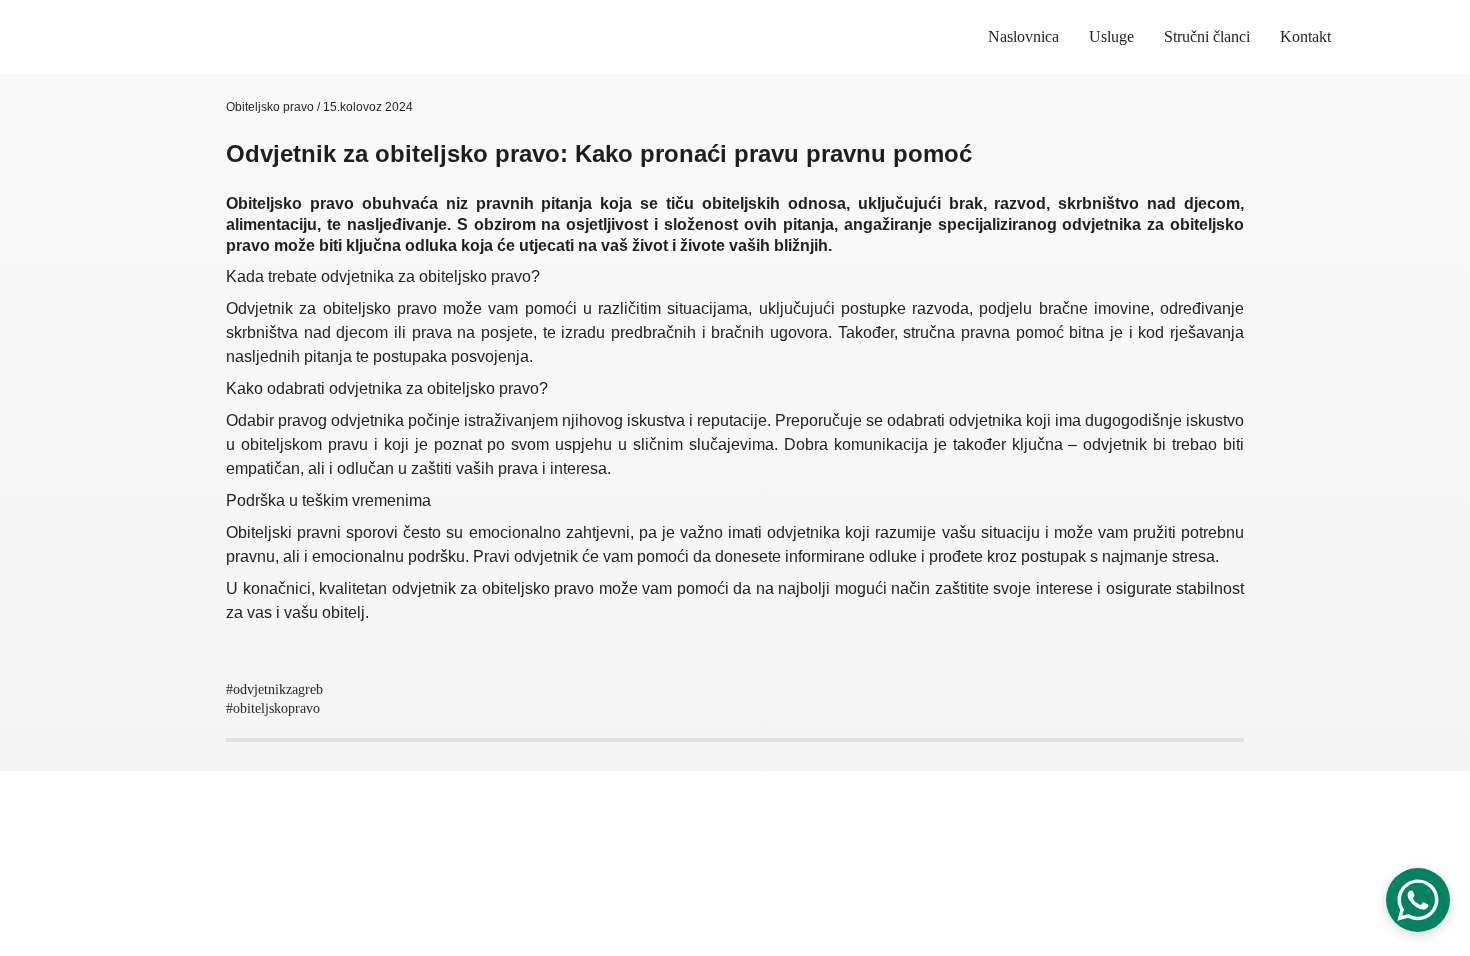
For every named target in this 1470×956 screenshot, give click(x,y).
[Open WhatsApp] (1418, 900)
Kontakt (1305, 36)
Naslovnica (1023, 36)
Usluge (1111, 36)
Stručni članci (1207, 36)
